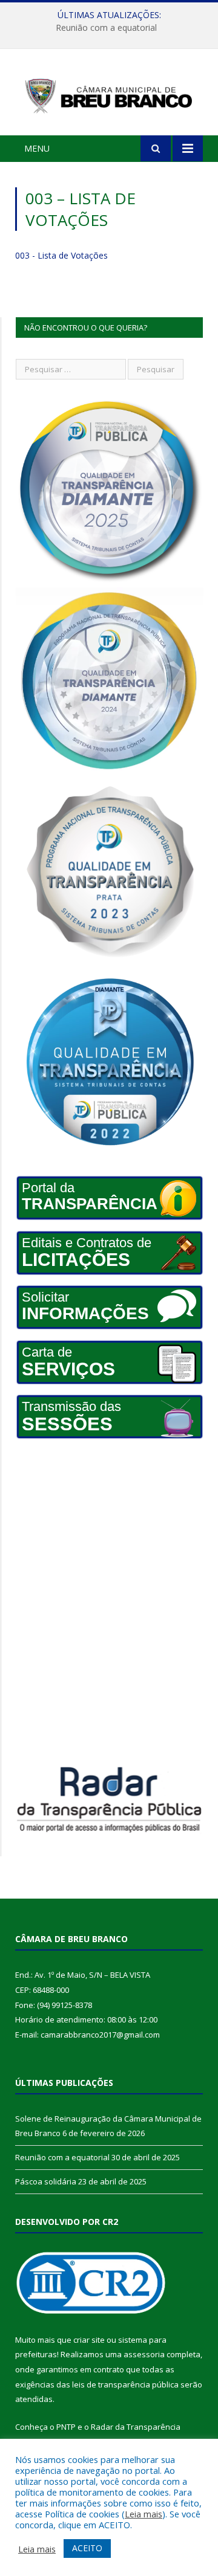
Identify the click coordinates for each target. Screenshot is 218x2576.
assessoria (144, 2354)
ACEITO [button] (87, 2548)
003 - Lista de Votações (61, 255)
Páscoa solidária (46, 2181)
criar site (89, 2340)
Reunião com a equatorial (106, 28)
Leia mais (144, 2514)
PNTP (66, 2427)
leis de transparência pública (125, 2384)
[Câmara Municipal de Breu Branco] (109, 94)
